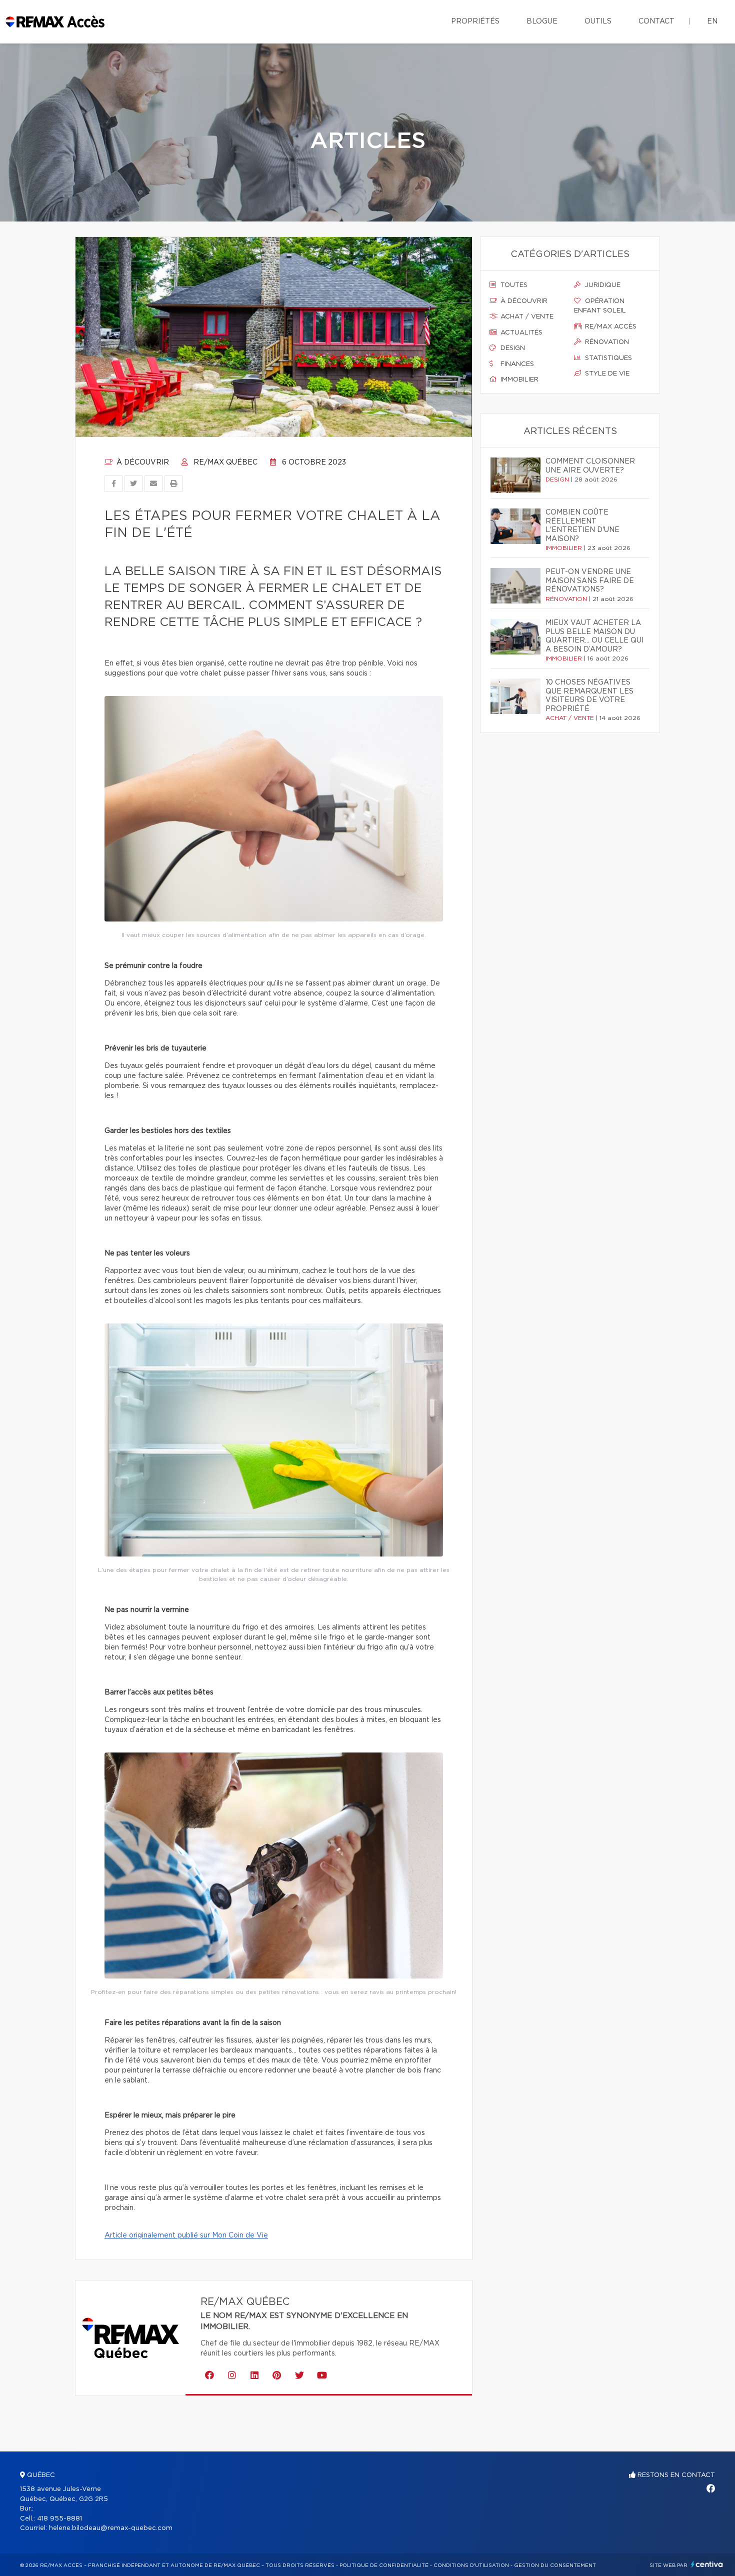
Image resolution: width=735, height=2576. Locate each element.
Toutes (513, 285)
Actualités (520, 333)
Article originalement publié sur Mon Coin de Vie (186, 2235)
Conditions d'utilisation (471, 2565)
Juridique (602, 285)
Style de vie (606, 374)
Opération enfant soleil (600, 306)
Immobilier (518, 380)
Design (512, 348)
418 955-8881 (59, 2519)
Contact (656, 21)
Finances (516, 364)
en (712, 21)
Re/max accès (610, 327)
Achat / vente (526, 317)
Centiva (707, 2564)
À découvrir (142, 462)
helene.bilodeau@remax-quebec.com (111, 2528)
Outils (598, 21)
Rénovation (606, 342)
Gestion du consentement (555, 2565)
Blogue (542, 21)
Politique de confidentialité (384, 2565)
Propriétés (475, 21)
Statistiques (607, 358)
